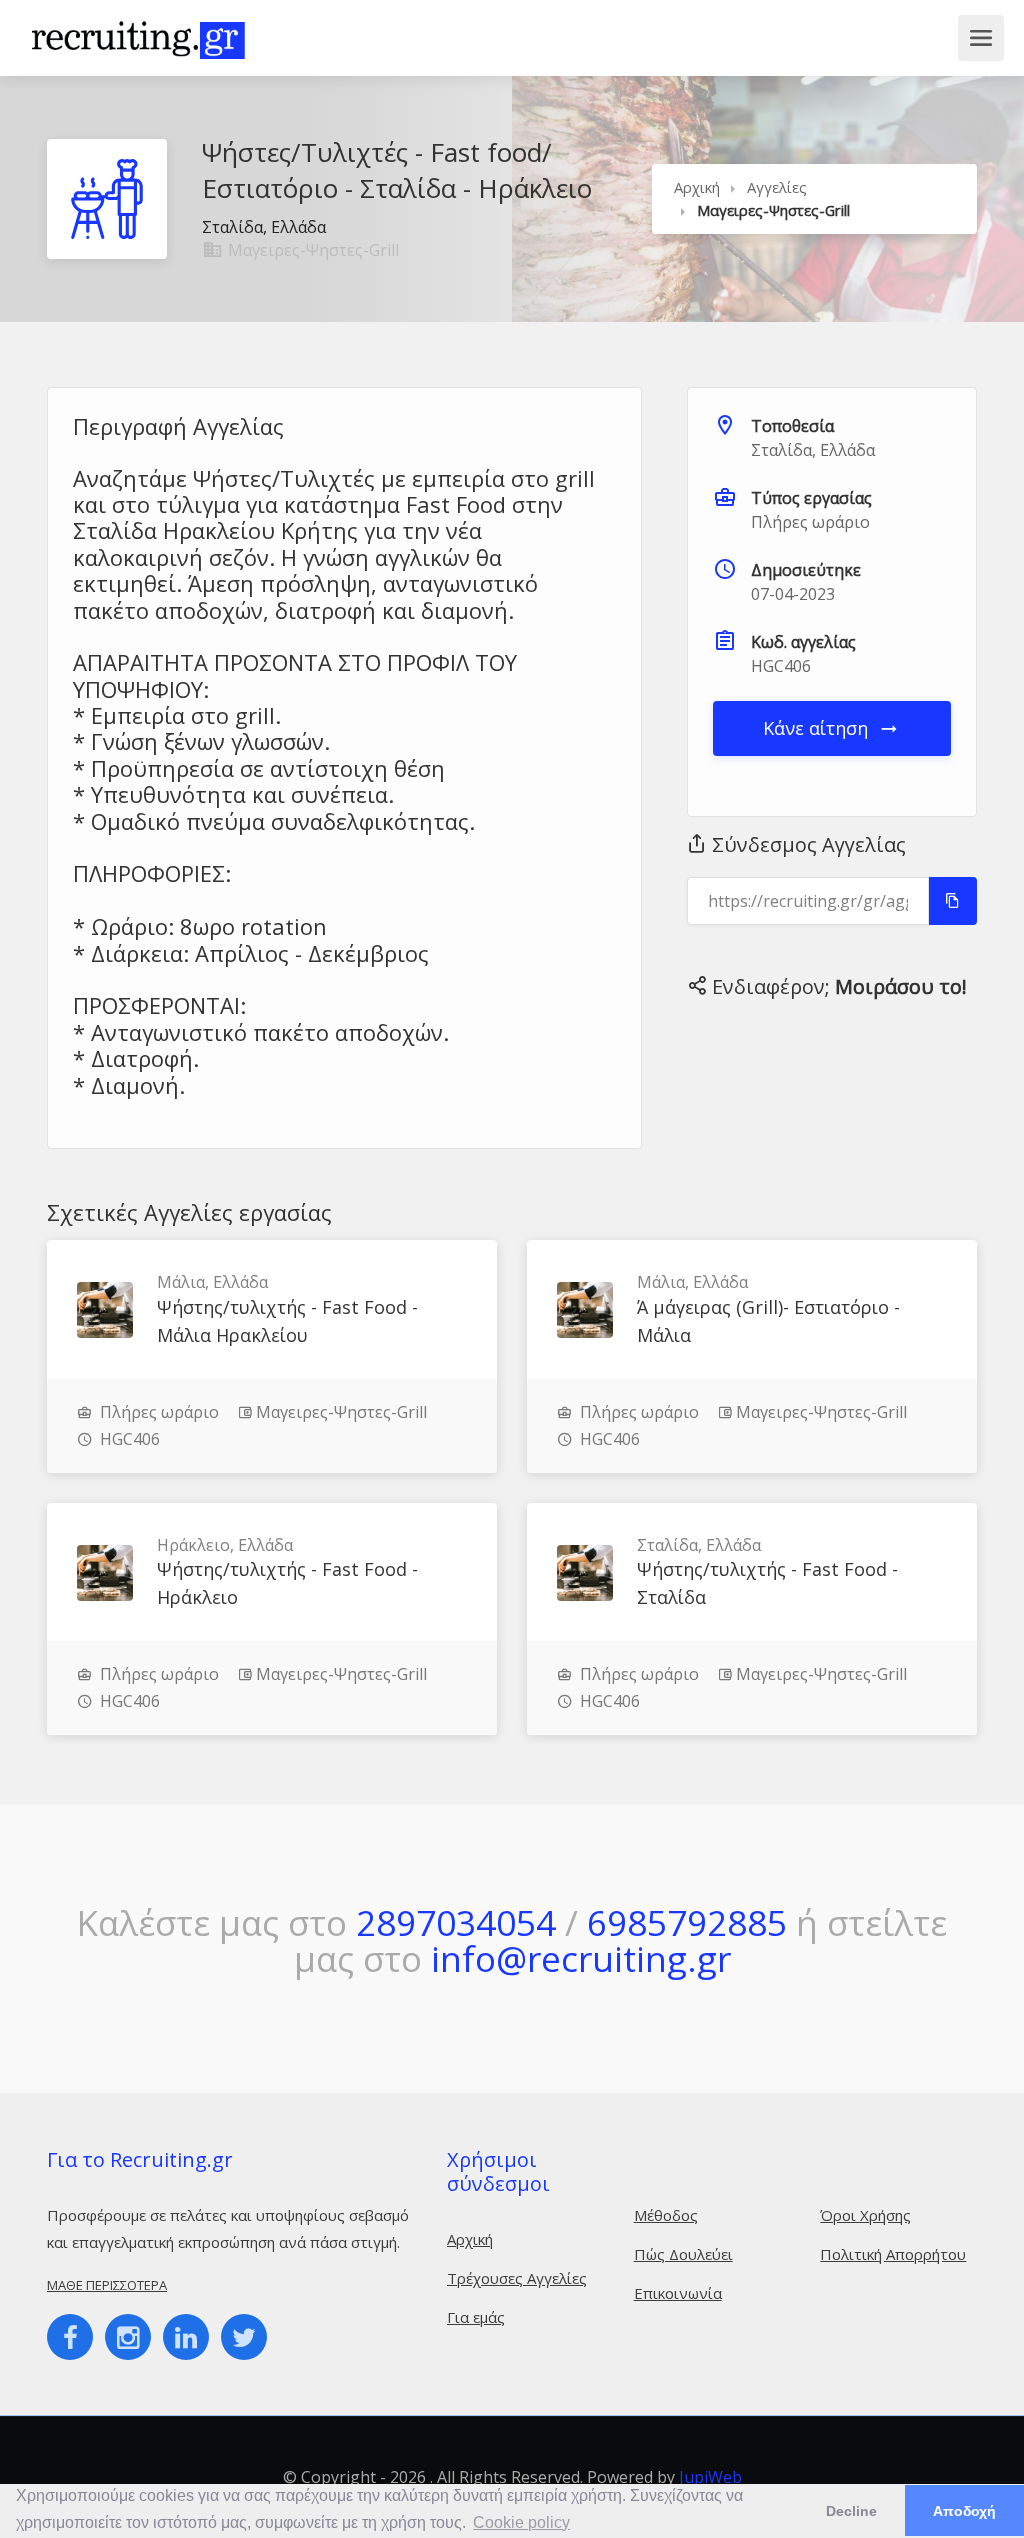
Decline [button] (851, 2511)
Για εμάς (476, 2317)
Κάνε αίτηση (818, 728)
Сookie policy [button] (521, 2522)
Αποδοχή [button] (964, 2511)
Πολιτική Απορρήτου (893, 2254)
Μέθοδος (666, 2215)
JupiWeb (710, 2477)
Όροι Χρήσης (865, 2215)
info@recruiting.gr (581, 1958)
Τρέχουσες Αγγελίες (517, 2278)
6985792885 (687, 1922)
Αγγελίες (777, 187)
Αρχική (697, 187)
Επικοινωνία (678, 2293)
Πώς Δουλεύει (683, 2254)
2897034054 (456, 1922)
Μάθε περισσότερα (107, 2285)
